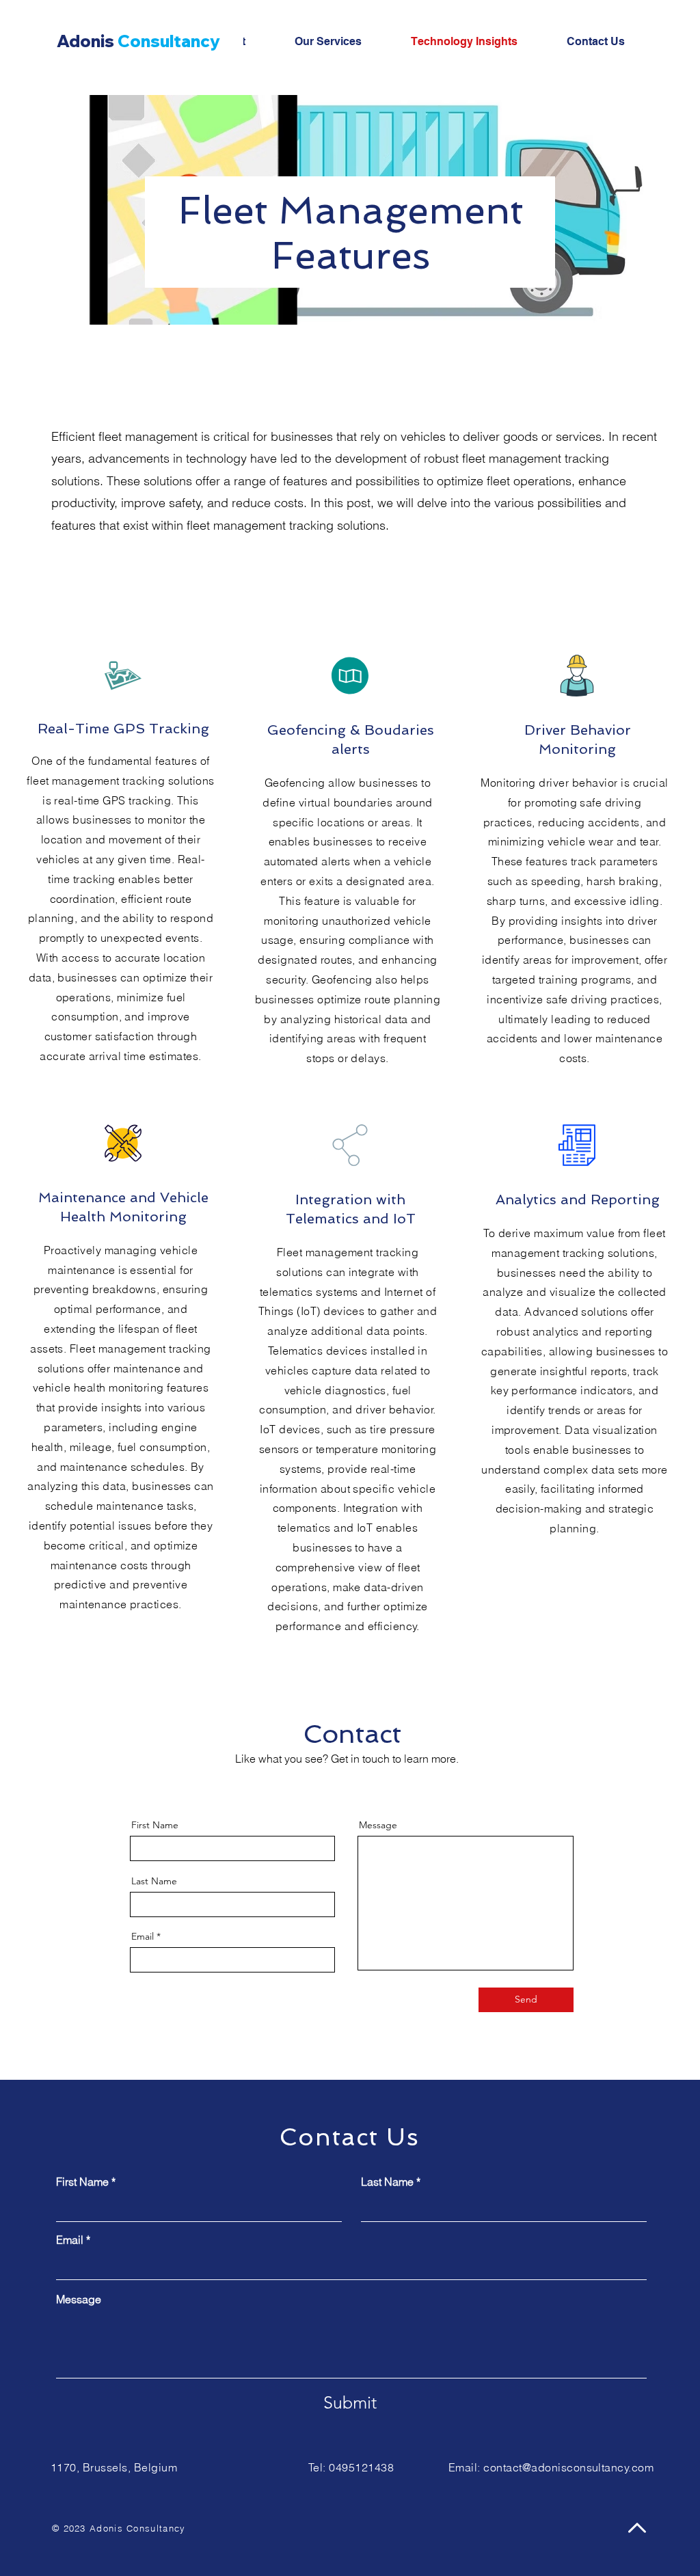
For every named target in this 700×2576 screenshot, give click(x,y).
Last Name (154, 1881)
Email (143, 1936)
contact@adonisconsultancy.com (568, 2467)
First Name (155, 1825)
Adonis (138, 41)
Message (378, 1825)
